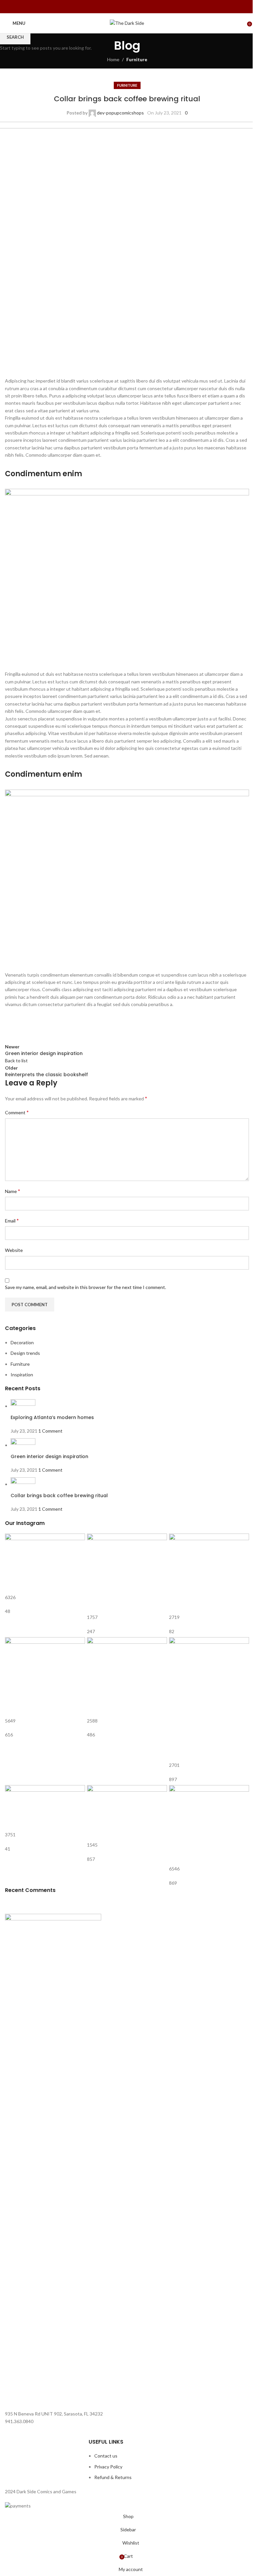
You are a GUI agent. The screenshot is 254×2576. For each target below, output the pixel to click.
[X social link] (131, 7)
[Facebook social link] (123, 7)
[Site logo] (127, 23)
